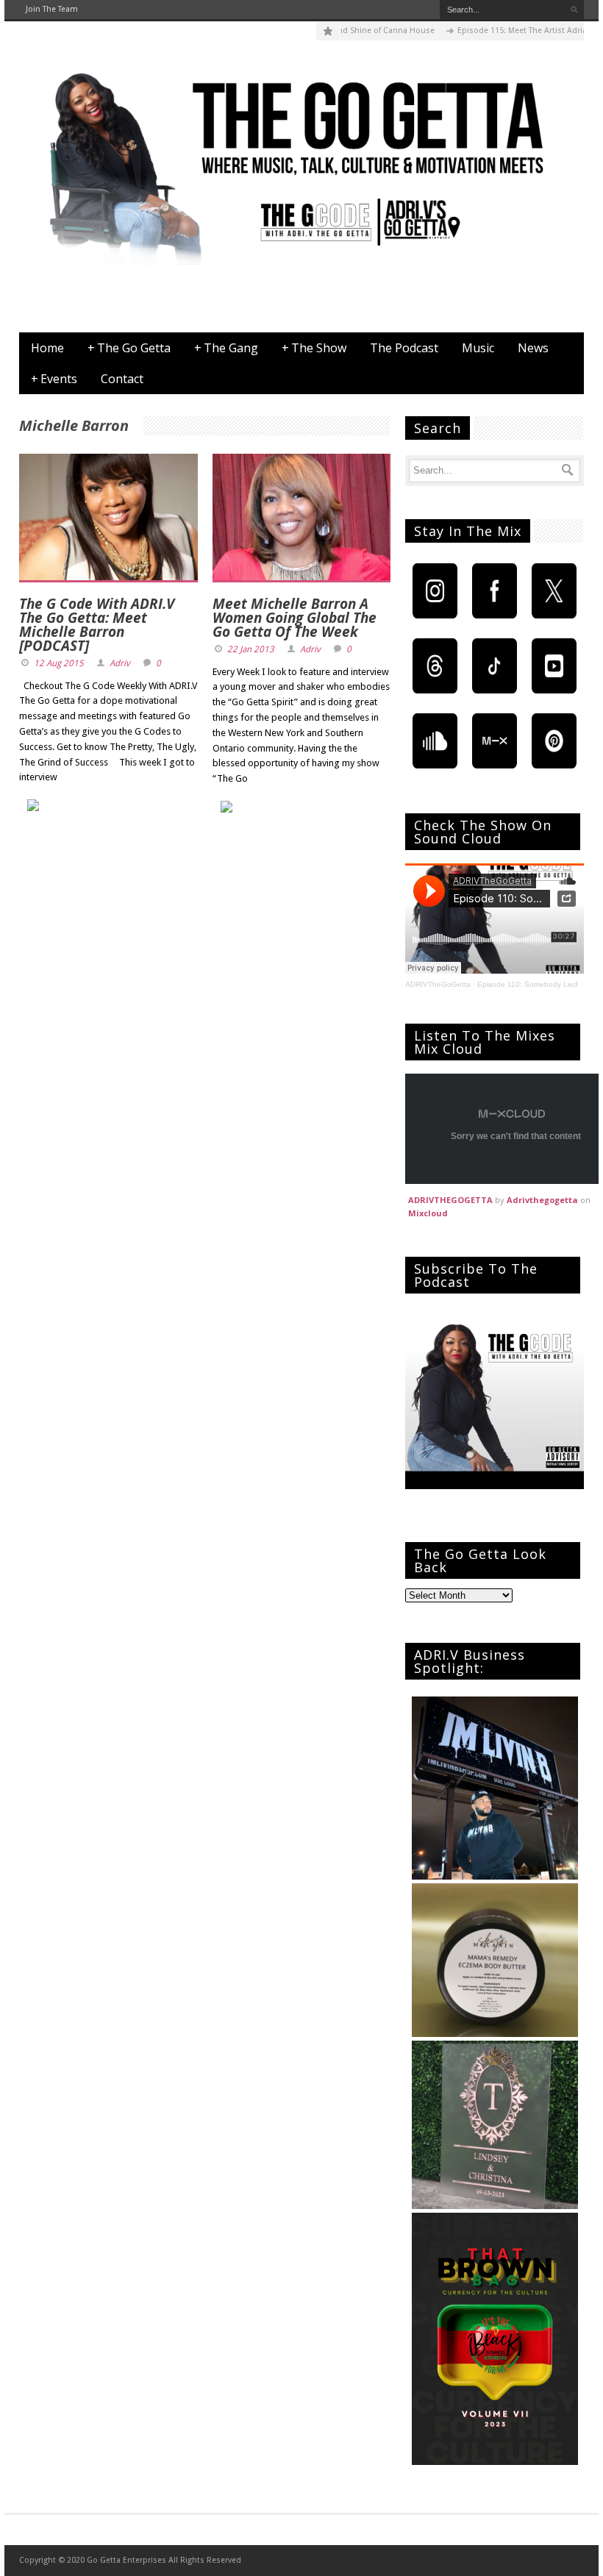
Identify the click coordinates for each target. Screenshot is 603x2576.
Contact (122, 379)
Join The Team (52, 9)
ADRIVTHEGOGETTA (450, 1200)
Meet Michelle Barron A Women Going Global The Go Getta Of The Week (295, 618)
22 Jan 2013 (251, 649)
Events (54, 379)
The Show (314, 348)
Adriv (120, 663)
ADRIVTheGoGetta (438, 984)
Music (478, 348)
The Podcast (404, 348)
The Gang (226, 348)
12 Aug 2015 (59, 663)
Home (47, 348)
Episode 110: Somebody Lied (528, 984)
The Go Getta (129, 348)
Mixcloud (428, 1213)
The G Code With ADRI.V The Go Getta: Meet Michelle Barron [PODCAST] (97, 625)
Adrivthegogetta (542, 1200)
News (533, 348)
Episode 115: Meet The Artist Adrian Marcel (506, 31)
